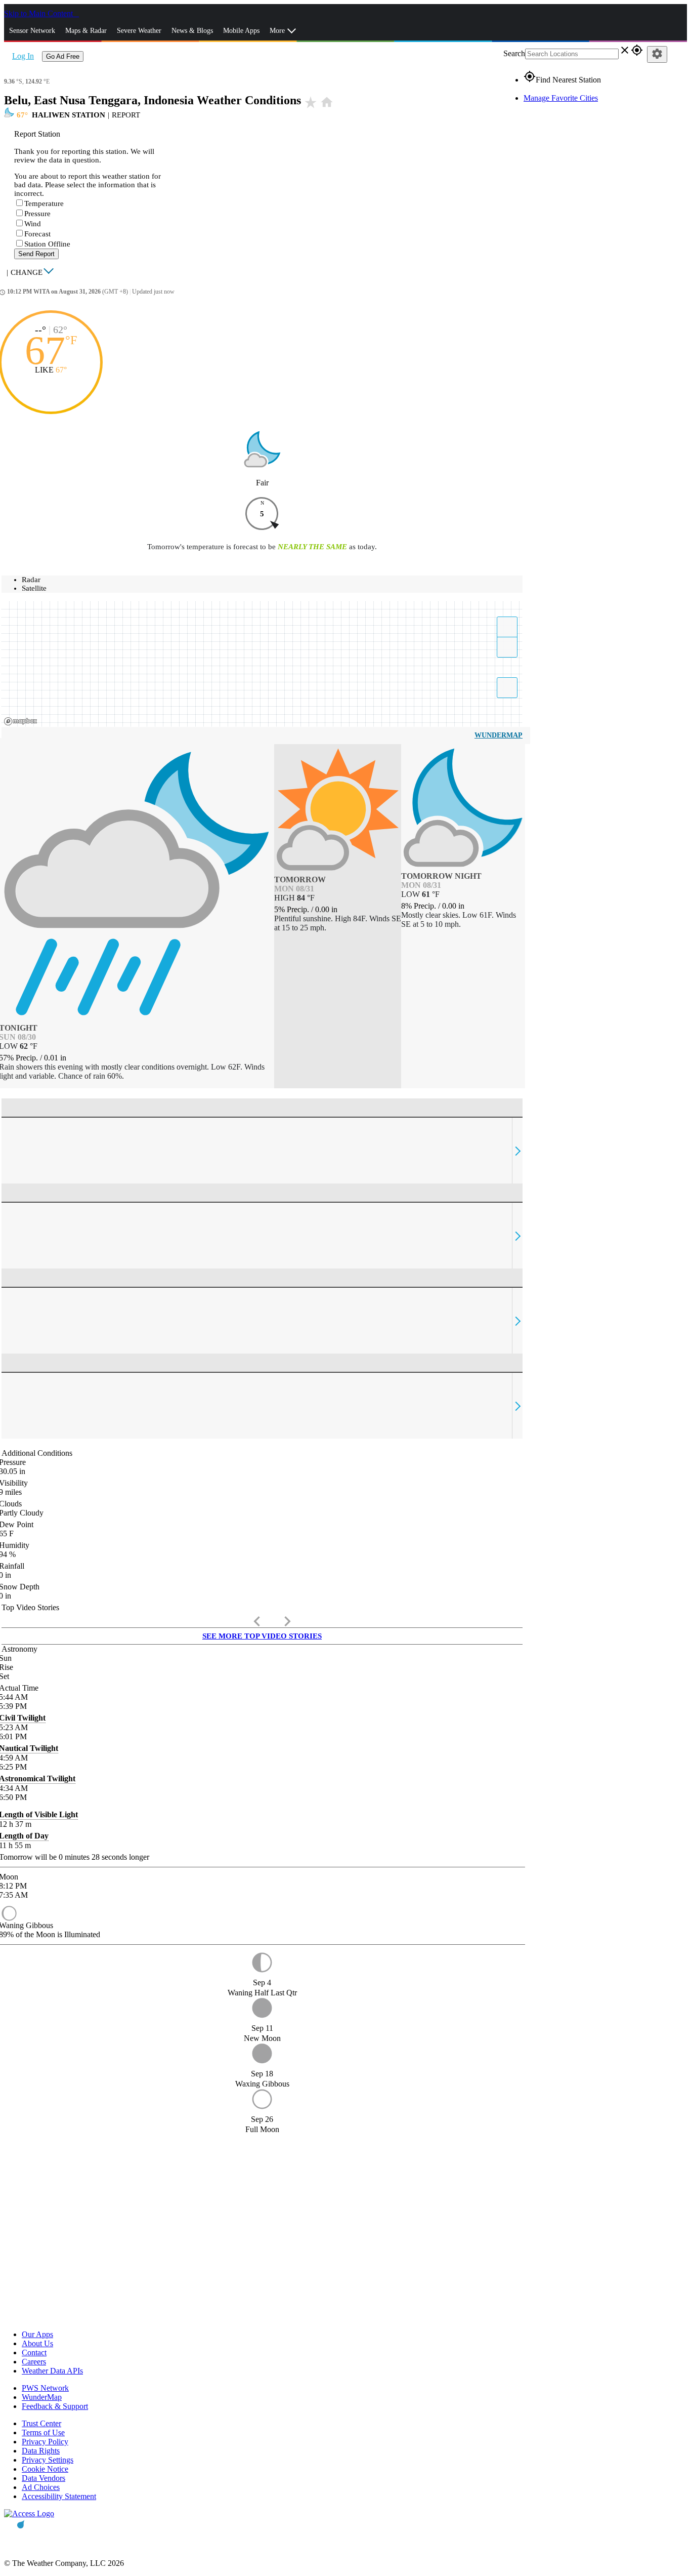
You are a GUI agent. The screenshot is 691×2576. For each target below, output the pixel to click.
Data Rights (41, 2451)
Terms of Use (43, 2432)
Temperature (44, 203)
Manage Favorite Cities (561, 98)
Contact (34, 2353)
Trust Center (41, 2423)
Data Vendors (44, 2478)
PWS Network (45, 2388)
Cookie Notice (45, 2469)
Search (514, 53)
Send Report (36, 254)
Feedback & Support (55, 2406)
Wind (33, 224)
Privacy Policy (45, 2442)
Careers (34, 2362)
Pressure (37, 214)
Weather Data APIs (52, 2371)
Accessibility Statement (59, 2496)
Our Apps (37, 2334)
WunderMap (499, 735)
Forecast (37, 234)
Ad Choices (41, 2487)
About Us (37, 2343)
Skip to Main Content (39, 13)
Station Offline (47, 244)
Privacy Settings (48, 2460)
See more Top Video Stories (262, 1636)
